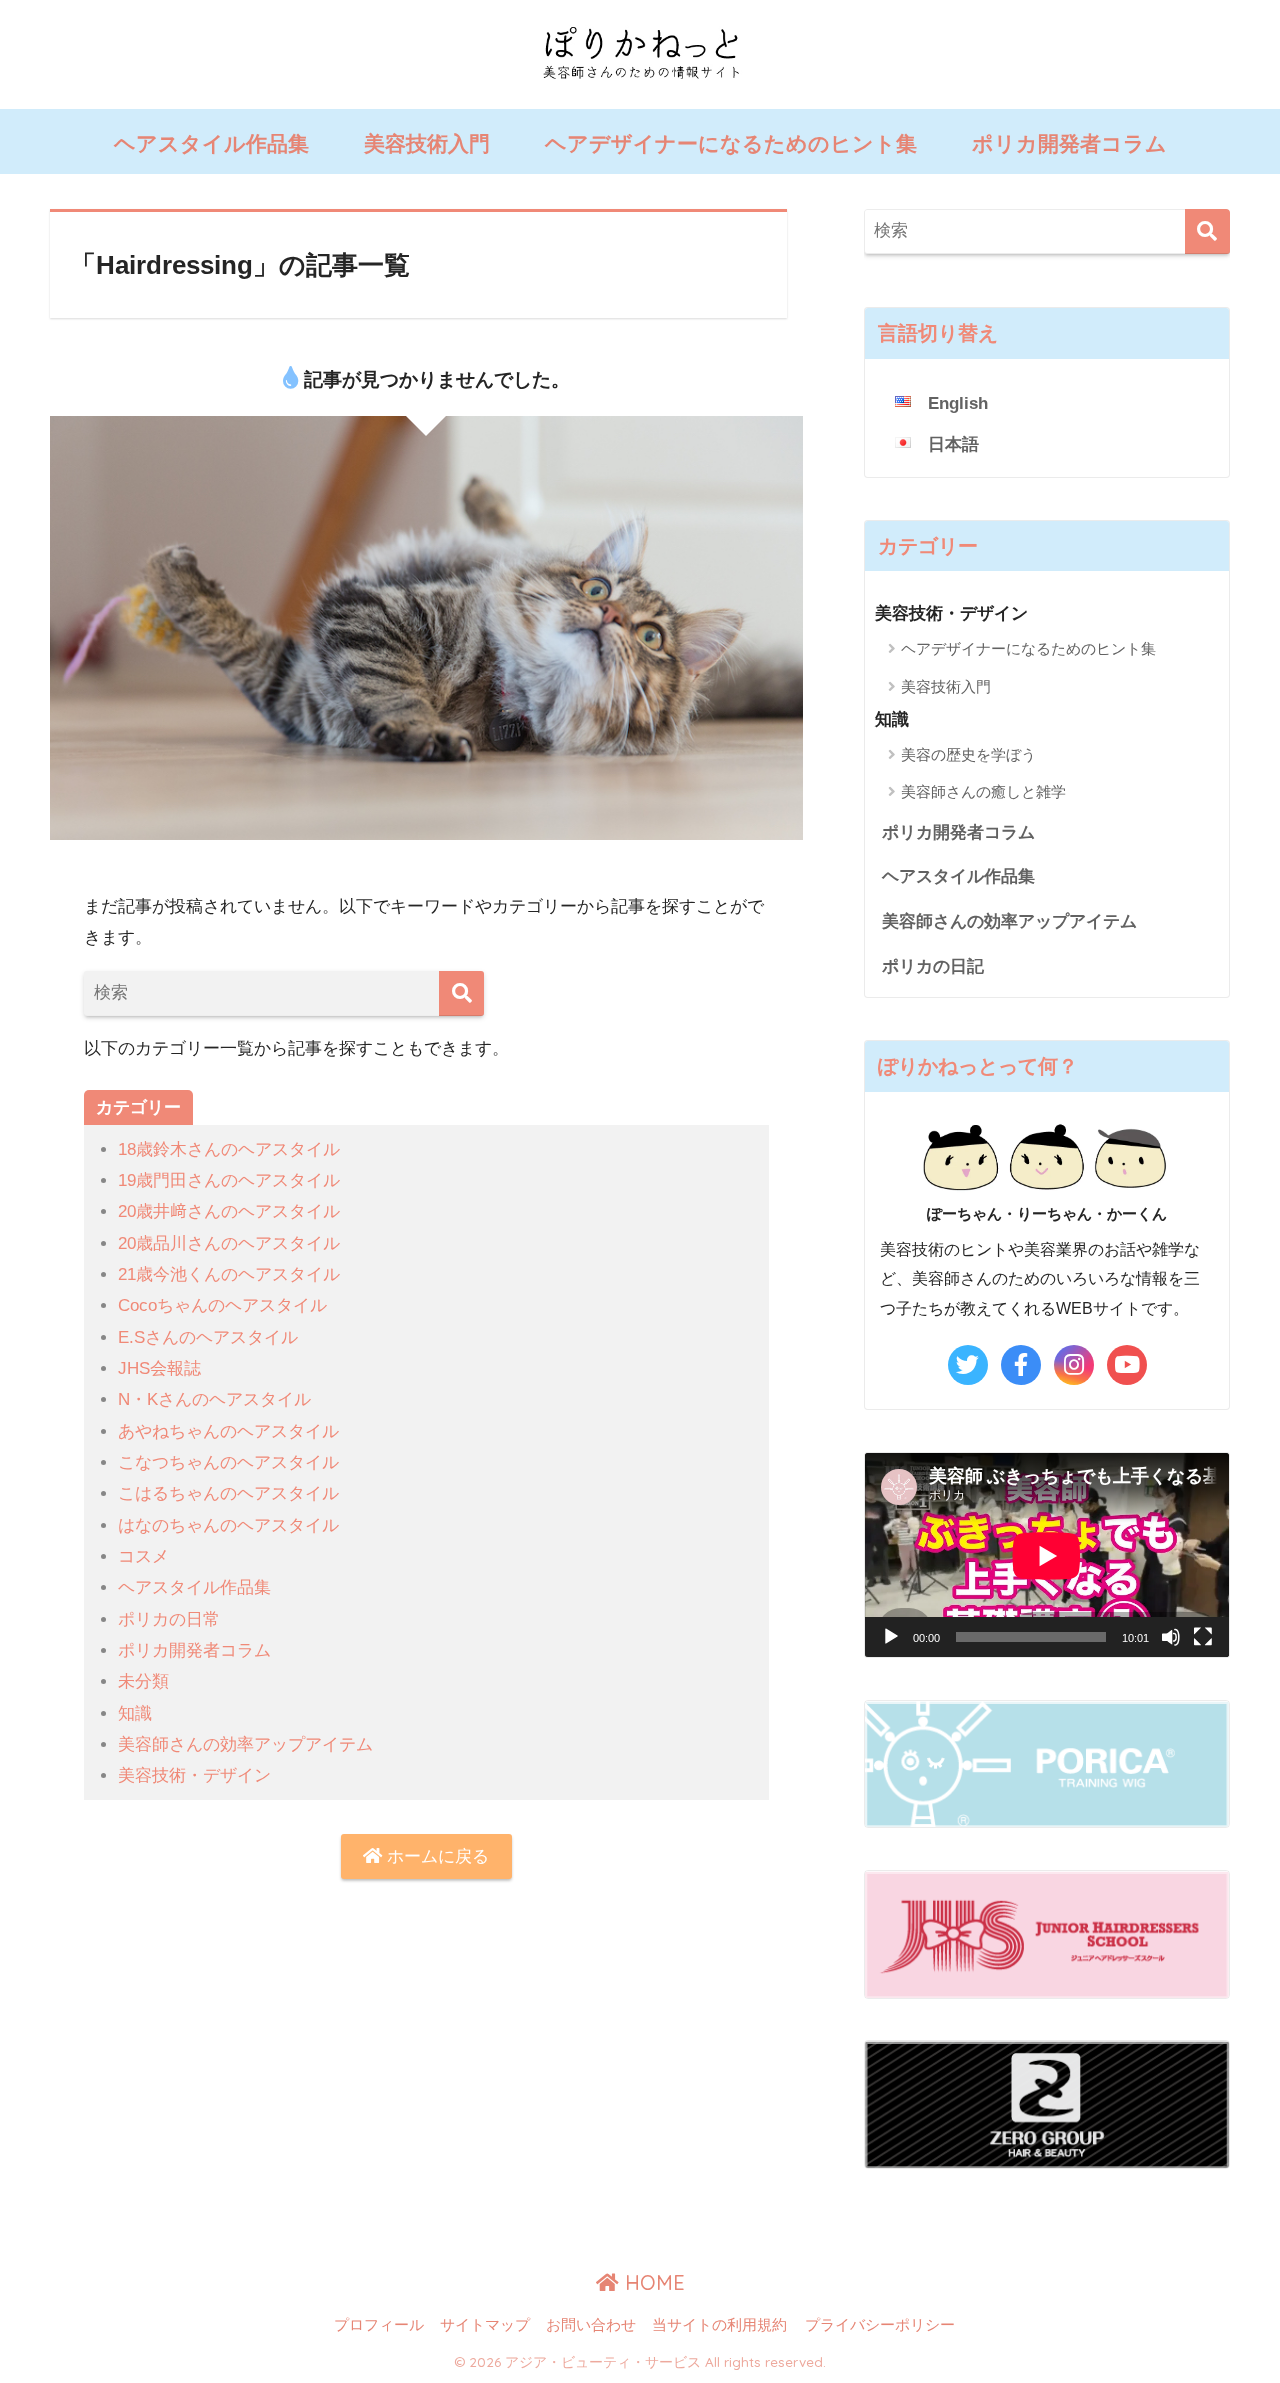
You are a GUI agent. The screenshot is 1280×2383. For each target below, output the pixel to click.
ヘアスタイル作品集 (211, 143)
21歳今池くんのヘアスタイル (229, 1274)
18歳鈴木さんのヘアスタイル (229, 1149)
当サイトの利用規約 (719, 2325)
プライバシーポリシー (880, 2325)
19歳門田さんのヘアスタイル (229, 1180)
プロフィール (379, 2325)
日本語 (953, 444)
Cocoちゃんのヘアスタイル (222, 1305)
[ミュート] (1171, 1637)
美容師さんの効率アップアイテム (245, 1744)
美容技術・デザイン (194, 1775)
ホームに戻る (435, 1856)
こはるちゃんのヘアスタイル (228, 1493)
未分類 (143, 1681)
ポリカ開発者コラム (1069, 143)
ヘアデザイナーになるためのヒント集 (731, 143)
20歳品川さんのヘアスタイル (229, 1243)
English (958, 403)
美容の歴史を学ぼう (968, 754)
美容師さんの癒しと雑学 (983, 791)
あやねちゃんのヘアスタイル (228, 1431)
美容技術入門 (427, 143)
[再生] (891, 1637)
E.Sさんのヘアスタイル (208, 1337)
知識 (135, 1713)
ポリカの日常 (169, 1619)
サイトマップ (485, 2325)
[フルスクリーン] (1203, 1637)
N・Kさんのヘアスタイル (214, 1399)
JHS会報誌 (159, 1368)
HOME (652, 2282)
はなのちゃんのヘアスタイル (228, 1525)
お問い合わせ (591, 2325)
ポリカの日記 (933, 966)
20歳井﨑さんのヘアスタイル (229, 1211)
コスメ (143, 1556)
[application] (1047, 1555)
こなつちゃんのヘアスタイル (228, 1462)
